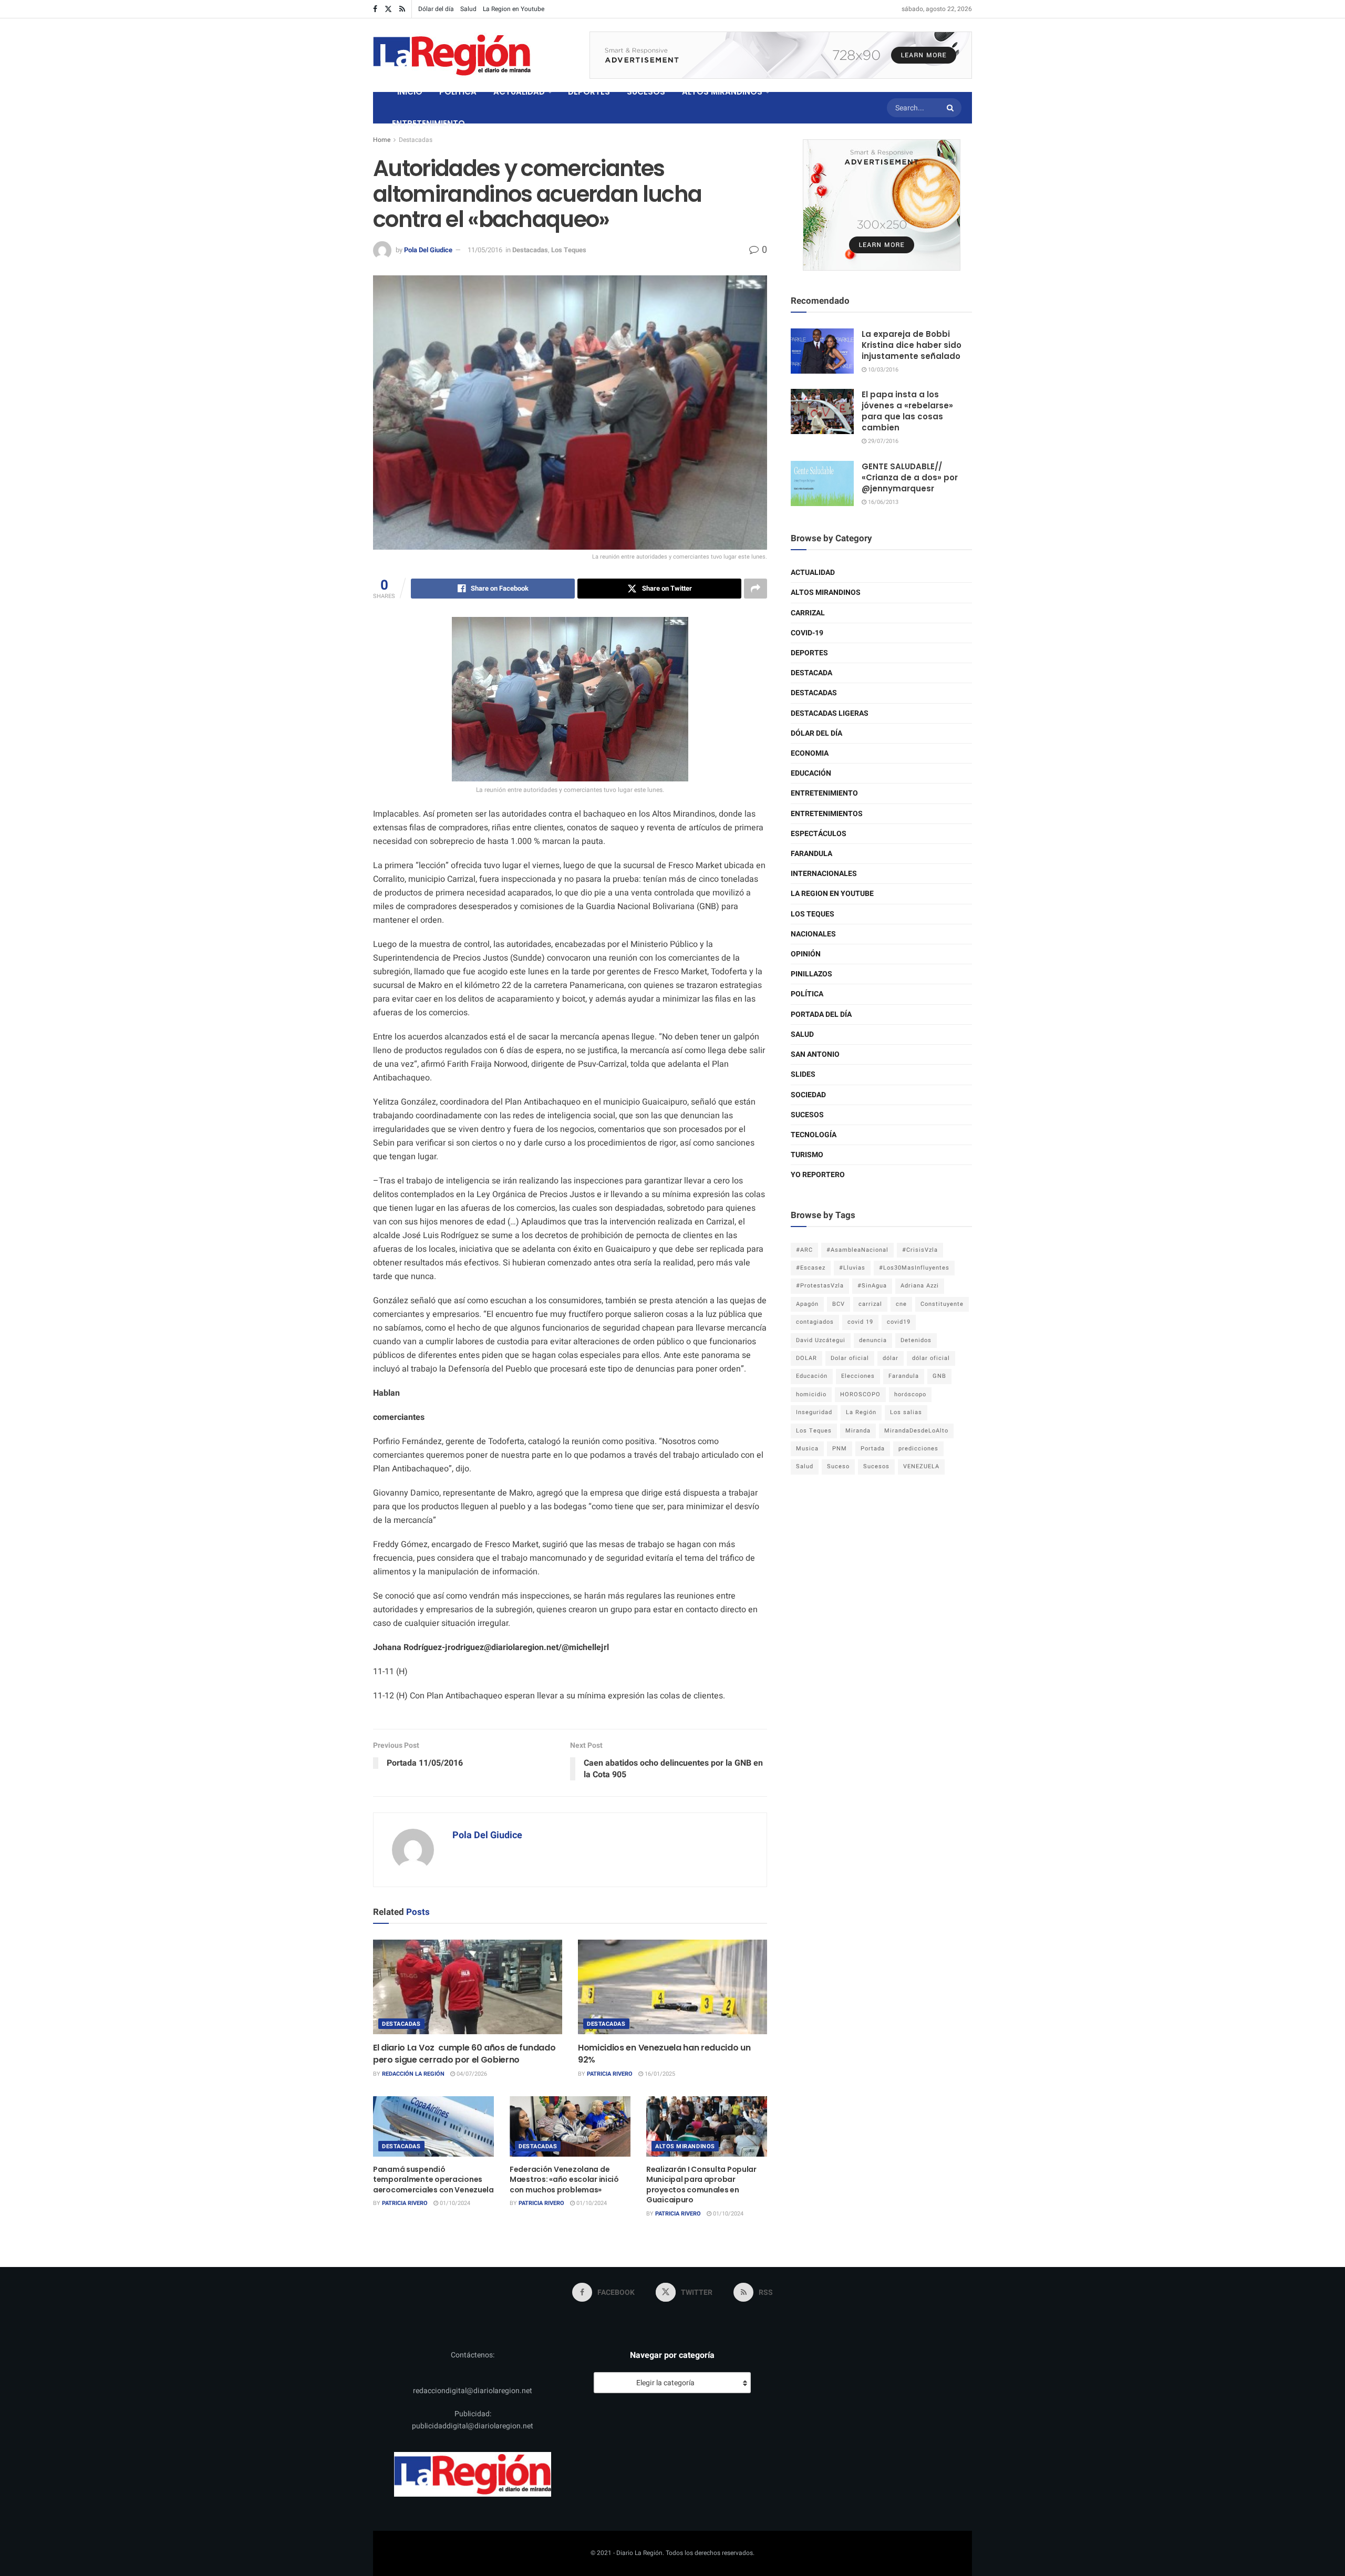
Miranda (858, 1431)
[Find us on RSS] (402, 9)
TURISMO (807, 1155)
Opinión (806, 954)
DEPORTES (589, 92)
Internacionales (824, 874)
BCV (839, 1304)
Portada (873, 1449)
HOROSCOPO (860, 1394)
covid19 (899, 1322)
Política (807, 994)
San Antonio (815, 1054)
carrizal (870, 1304)
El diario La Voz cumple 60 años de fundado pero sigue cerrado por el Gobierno (464, 2053)
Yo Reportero (818, 1175)
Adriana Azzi (920, 1286)
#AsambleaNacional (857, 1250)
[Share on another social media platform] (756, 589)
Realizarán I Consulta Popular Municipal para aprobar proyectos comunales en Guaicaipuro (701, 2185)
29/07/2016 (882, 441)
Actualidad (813, 573)
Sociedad (808, 1095)
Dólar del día (436, 9)
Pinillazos (811, 974)
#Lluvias (852, 1268)
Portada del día (821, 1014)
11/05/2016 (485, 250)
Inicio (410, 92)
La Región (861, 1412)
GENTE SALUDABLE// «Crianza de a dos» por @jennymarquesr (910, 477)
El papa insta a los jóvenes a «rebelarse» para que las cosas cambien (907, 411)
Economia (810, 753)
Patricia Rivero (610, 2074)
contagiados (815, 1322)
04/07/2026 (471, 2074)
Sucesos (807, 1115)
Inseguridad (814, 1412)
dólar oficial (931, 1358)
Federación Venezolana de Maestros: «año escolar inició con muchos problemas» (564, 2180)
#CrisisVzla (920, 1250)
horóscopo (910, 1394)
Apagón (807, 1304)
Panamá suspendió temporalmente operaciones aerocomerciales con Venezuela (433, 2180)
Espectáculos (819, 834)
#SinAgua (872, 1286)
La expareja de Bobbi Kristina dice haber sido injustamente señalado (912, 345)
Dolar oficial (850, 1358)
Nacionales (813, 934)
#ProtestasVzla (820, 1286)
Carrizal (808, 613)
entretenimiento (824, 793)
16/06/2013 (882, 502)
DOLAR (806, 1358)
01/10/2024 (454, 2203)
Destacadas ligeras (830, 713)
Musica (807, 1449)
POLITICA (458, 92)
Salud (468, 9)
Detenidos (916, 1340)
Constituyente (942, 1304)
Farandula (811, 854)
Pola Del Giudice (428, 250)
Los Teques (569, 250)
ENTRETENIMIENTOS (827, 814)
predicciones (918, 1449)
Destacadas (416, 140)
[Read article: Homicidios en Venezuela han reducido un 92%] (672, 1987)
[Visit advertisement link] (781, 55)
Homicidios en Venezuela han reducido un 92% (664, 2053)
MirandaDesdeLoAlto (916, 1431)
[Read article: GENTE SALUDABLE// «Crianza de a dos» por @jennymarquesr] (822, 483)
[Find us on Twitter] (388, 9)
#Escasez (811, 1268)
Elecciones (858, 1376)
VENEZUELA (921, 1466)
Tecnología (814, 1135)
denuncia (873, 1340)
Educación (811, 773)
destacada (811, 673)
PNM (840, 1449)
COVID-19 (807, 633)
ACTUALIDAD (519, 92)
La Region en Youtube (514, 9)
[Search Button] (951, 108)
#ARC (804, 1250)
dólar (891, 1358)
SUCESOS (646, 92)
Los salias (906, 1412)
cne (901, 1304)
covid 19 (860, 1322)
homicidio (811, 1394)
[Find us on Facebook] (375, 9)
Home (382, 140)
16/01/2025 (659, 2074)
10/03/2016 (882, 370)
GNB (939, 1376)
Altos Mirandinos (685, 2146)
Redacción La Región (413, 2074)
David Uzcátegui (821, 1340)
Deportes (809, 653)
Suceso (838, 1466)
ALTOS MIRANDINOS (722, 92)
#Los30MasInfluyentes (914, 1268)
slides (803, 1074)
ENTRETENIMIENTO (428, 123)
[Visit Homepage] (452, 55)
